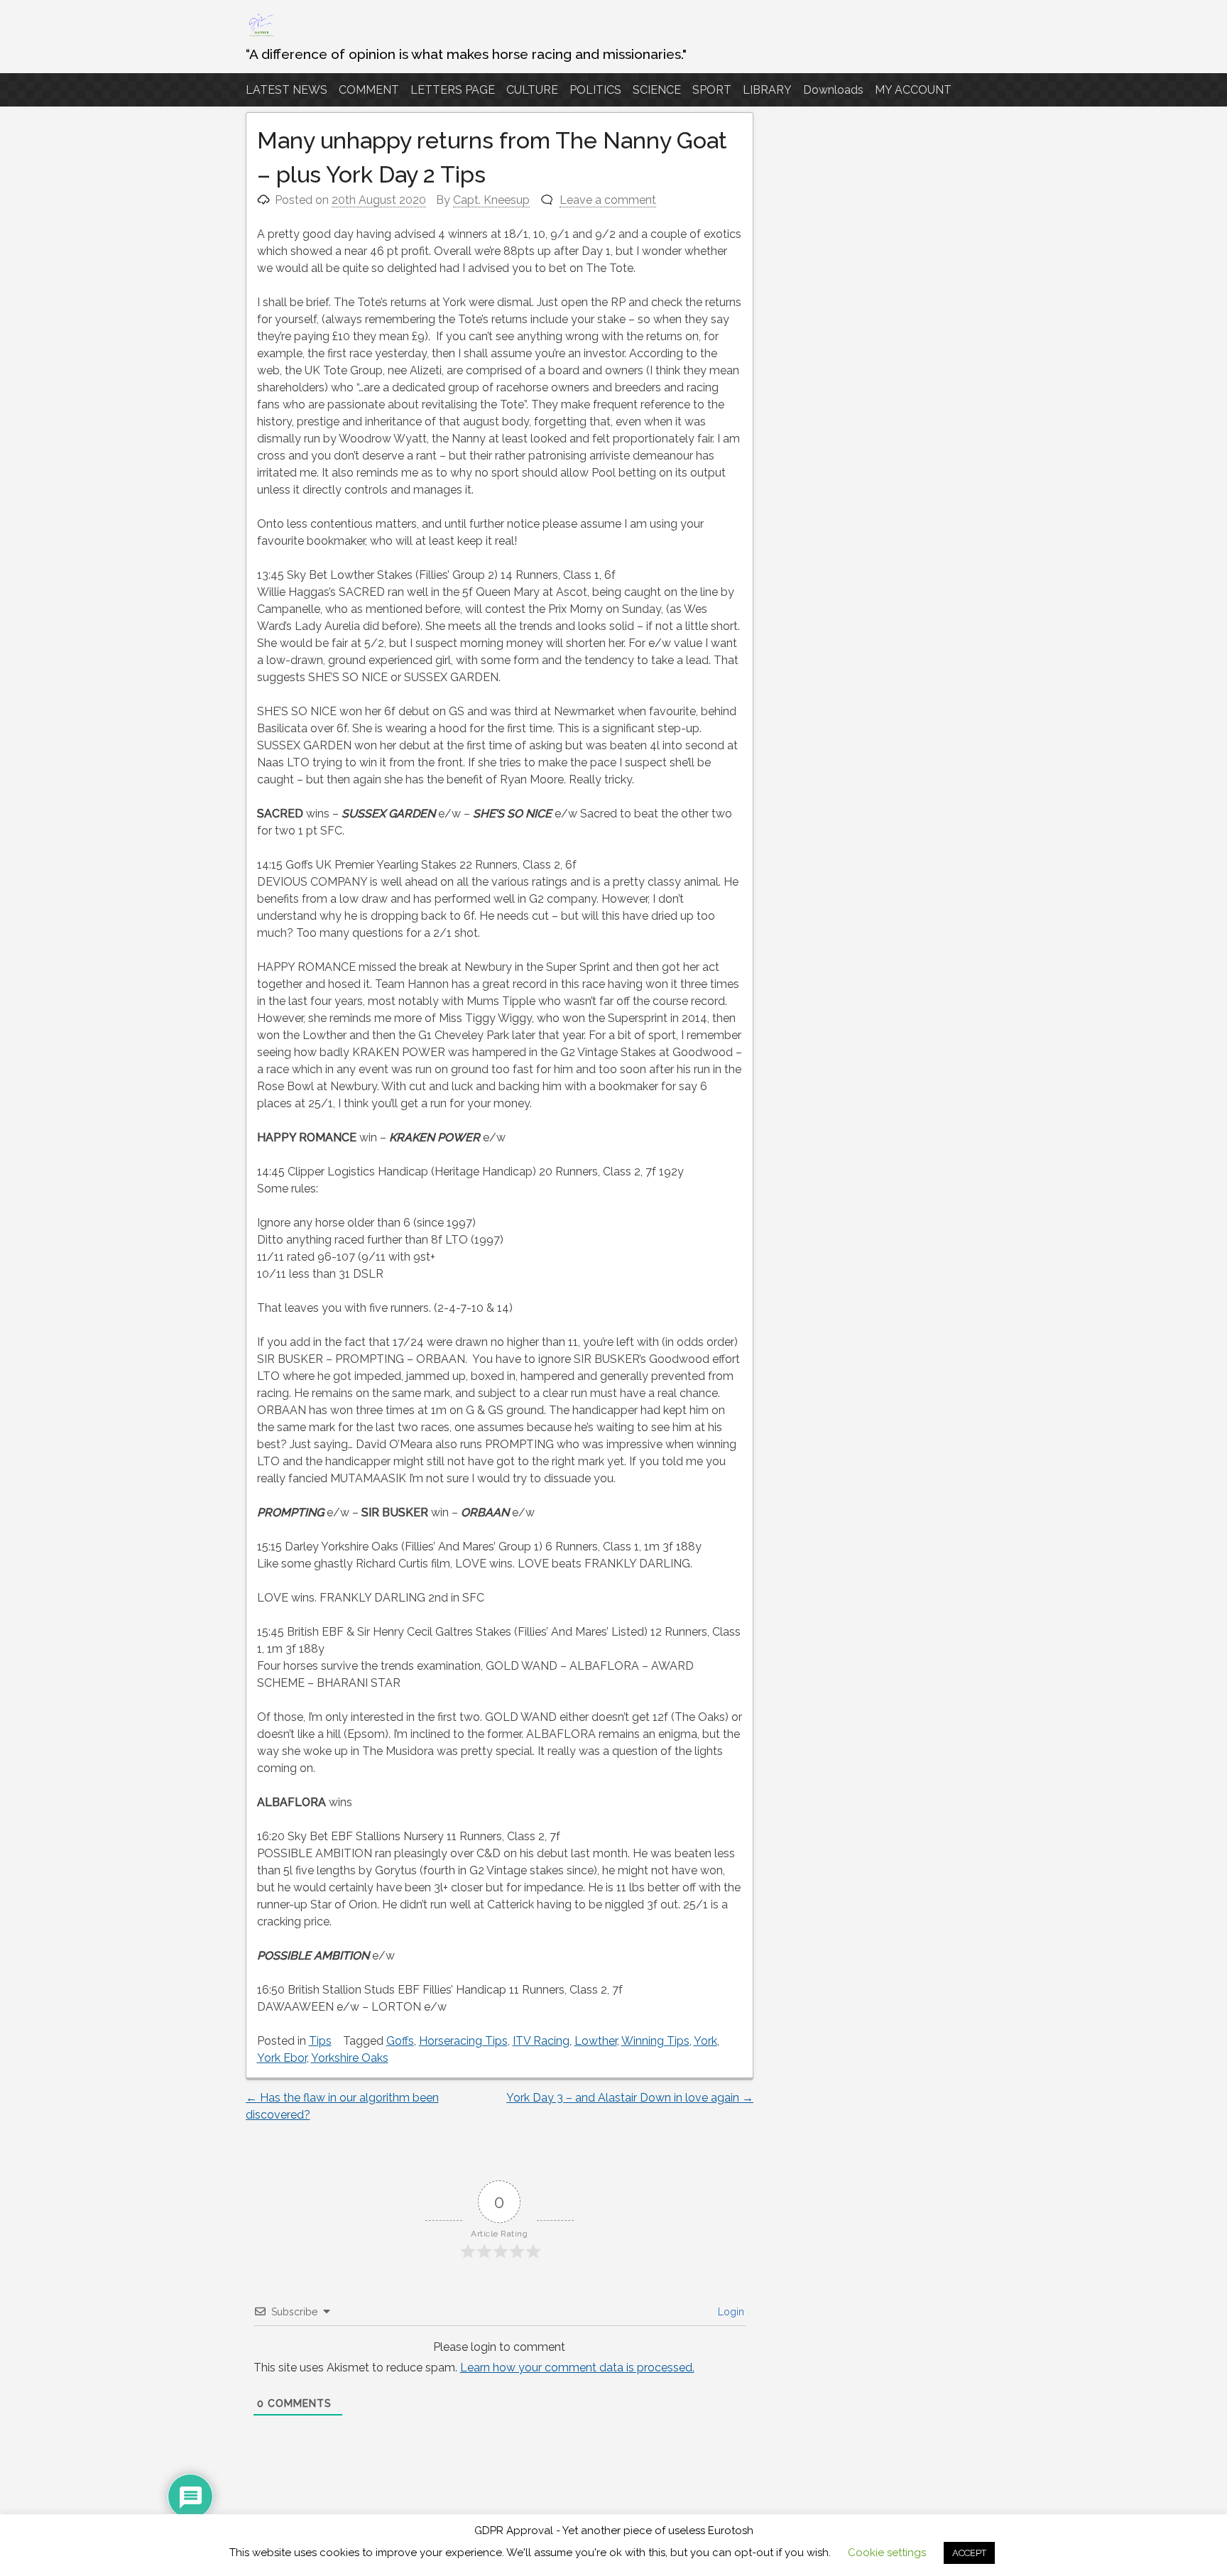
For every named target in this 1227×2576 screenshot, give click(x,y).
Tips (320, 2041)
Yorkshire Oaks (350, 2058)
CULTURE (532, 90)
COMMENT (369, 90)
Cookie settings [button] (887, 2553)
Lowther (596, 2041)
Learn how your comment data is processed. (577, 2368)
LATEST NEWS (287, 90)
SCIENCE (657, 90)
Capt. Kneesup (491, 200)
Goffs (400, 2041)
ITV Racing (541, 2041)
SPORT (712, 90)
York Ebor (282, 2058)
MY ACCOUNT (913, 90)
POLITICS (595, 90)
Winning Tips (655, 2041)
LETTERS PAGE (453, 90)
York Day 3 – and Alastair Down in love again (630, 2098)
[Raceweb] (261, 35)
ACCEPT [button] (969, 2553)
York (705, 2041)
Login (730, 2312)
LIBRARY (767, 90)
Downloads (833, 90)
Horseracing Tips (463, 2041)
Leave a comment (608, 200)
